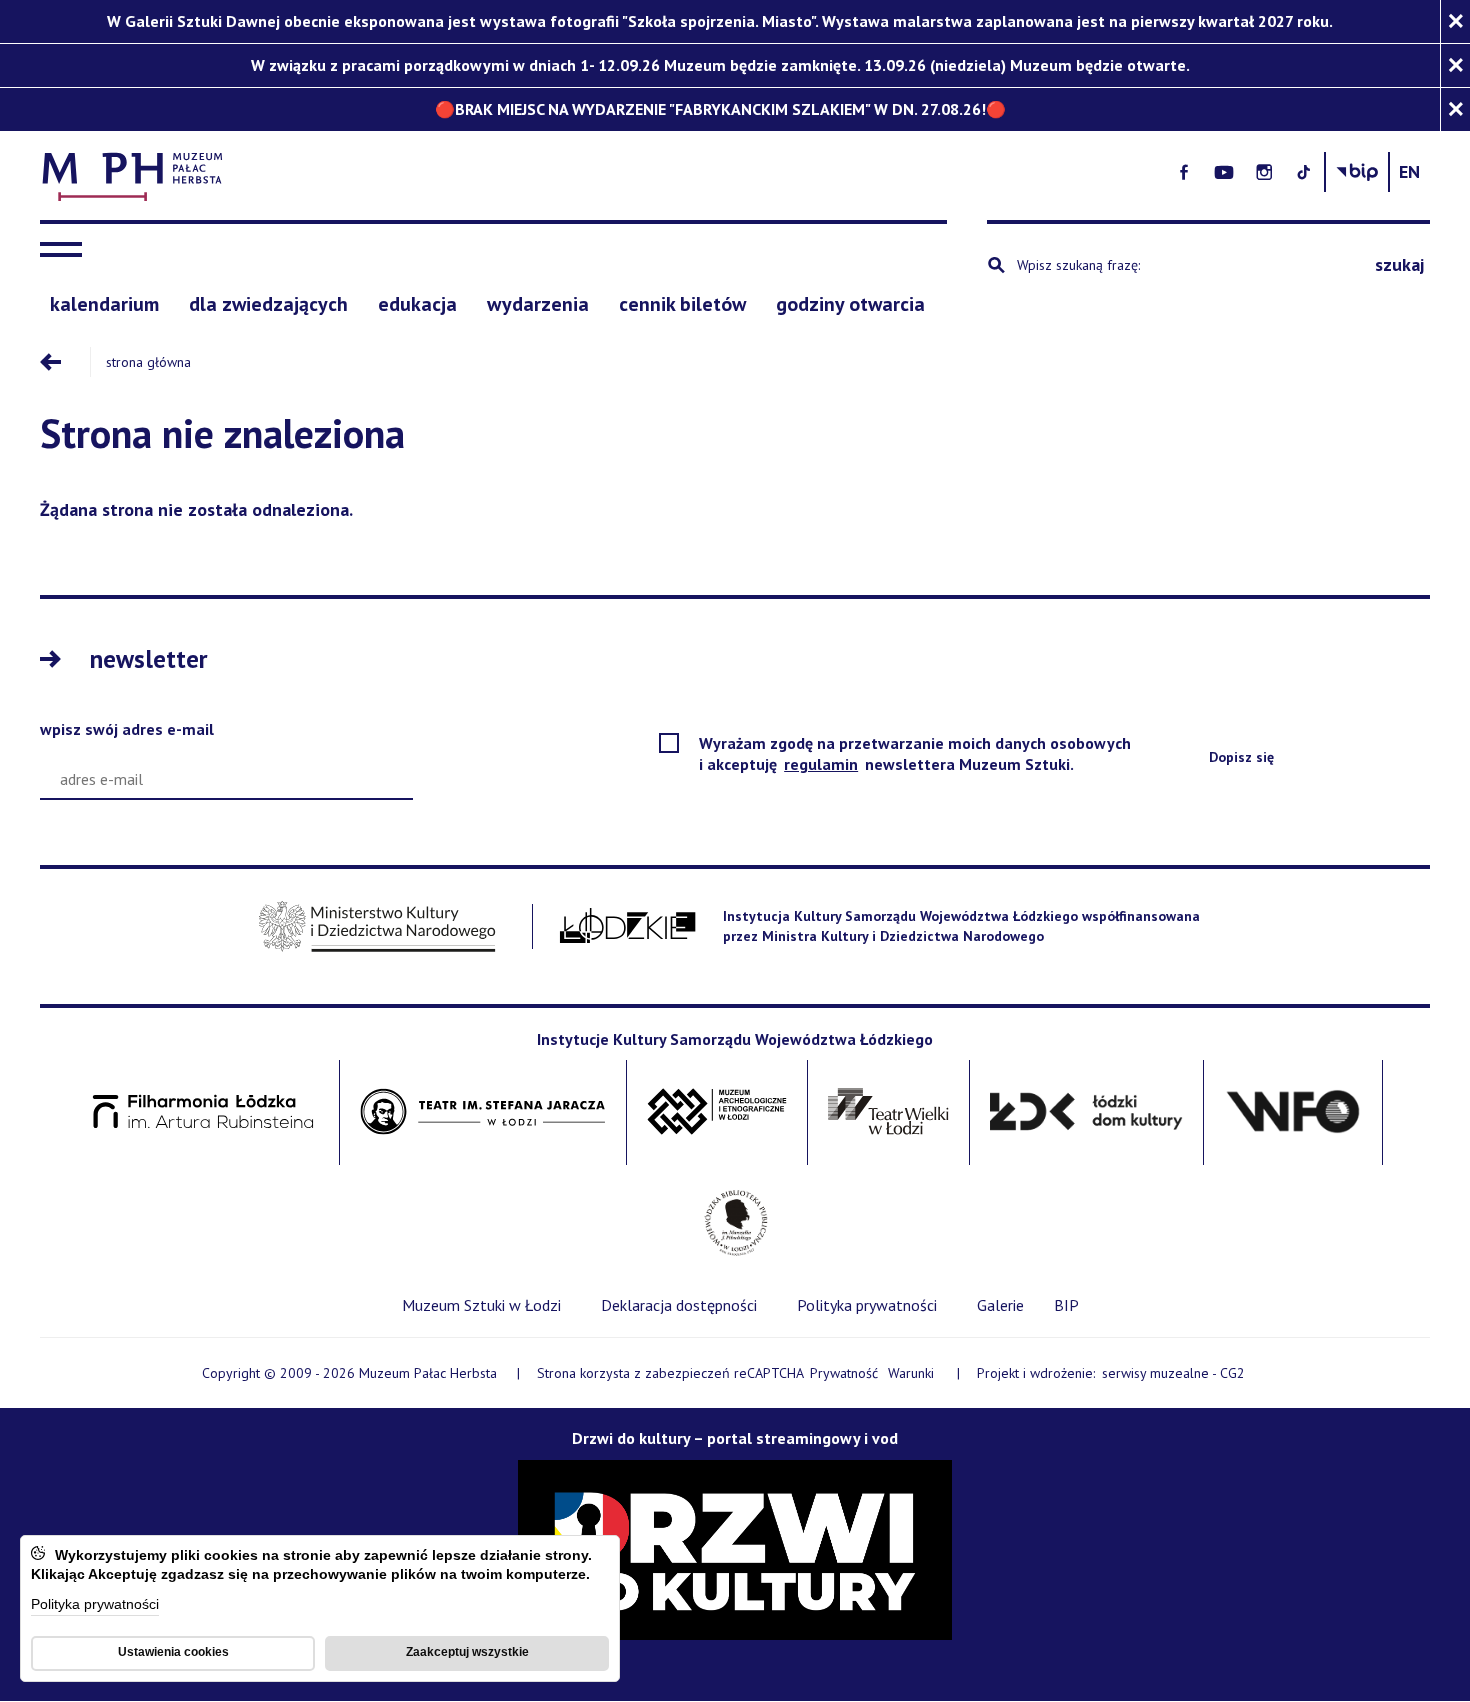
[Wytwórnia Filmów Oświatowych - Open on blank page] (1293, 1112)
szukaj (1399, 264)
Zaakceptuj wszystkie (467, 1652)
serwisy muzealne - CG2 (1175, 1374)
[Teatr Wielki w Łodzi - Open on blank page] (888, 1112)
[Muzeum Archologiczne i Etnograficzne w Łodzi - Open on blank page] (717, 1112)
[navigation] (66, 250)
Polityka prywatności (95, 1605)
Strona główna (148, 362)
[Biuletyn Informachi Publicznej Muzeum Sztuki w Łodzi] (1357, 172)
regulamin (822, 764)
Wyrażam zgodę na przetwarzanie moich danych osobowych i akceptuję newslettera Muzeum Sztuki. (915, 754)
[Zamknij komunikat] (1455, 21)
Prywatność (844, 1373)
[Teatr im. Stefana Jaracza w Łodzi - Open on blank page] (483, 1112)
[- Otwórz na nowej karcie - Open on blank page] (1184, 172)
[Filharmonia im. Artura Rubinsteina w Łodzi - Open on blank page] (203, 1112)
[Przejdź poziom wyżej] (65, 362)
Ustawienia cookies (173, 1652)
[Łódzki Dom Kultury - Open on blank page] (1086, 1112)
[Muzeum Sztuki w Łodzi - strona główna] (503, 172)
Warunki (911, 1373)
